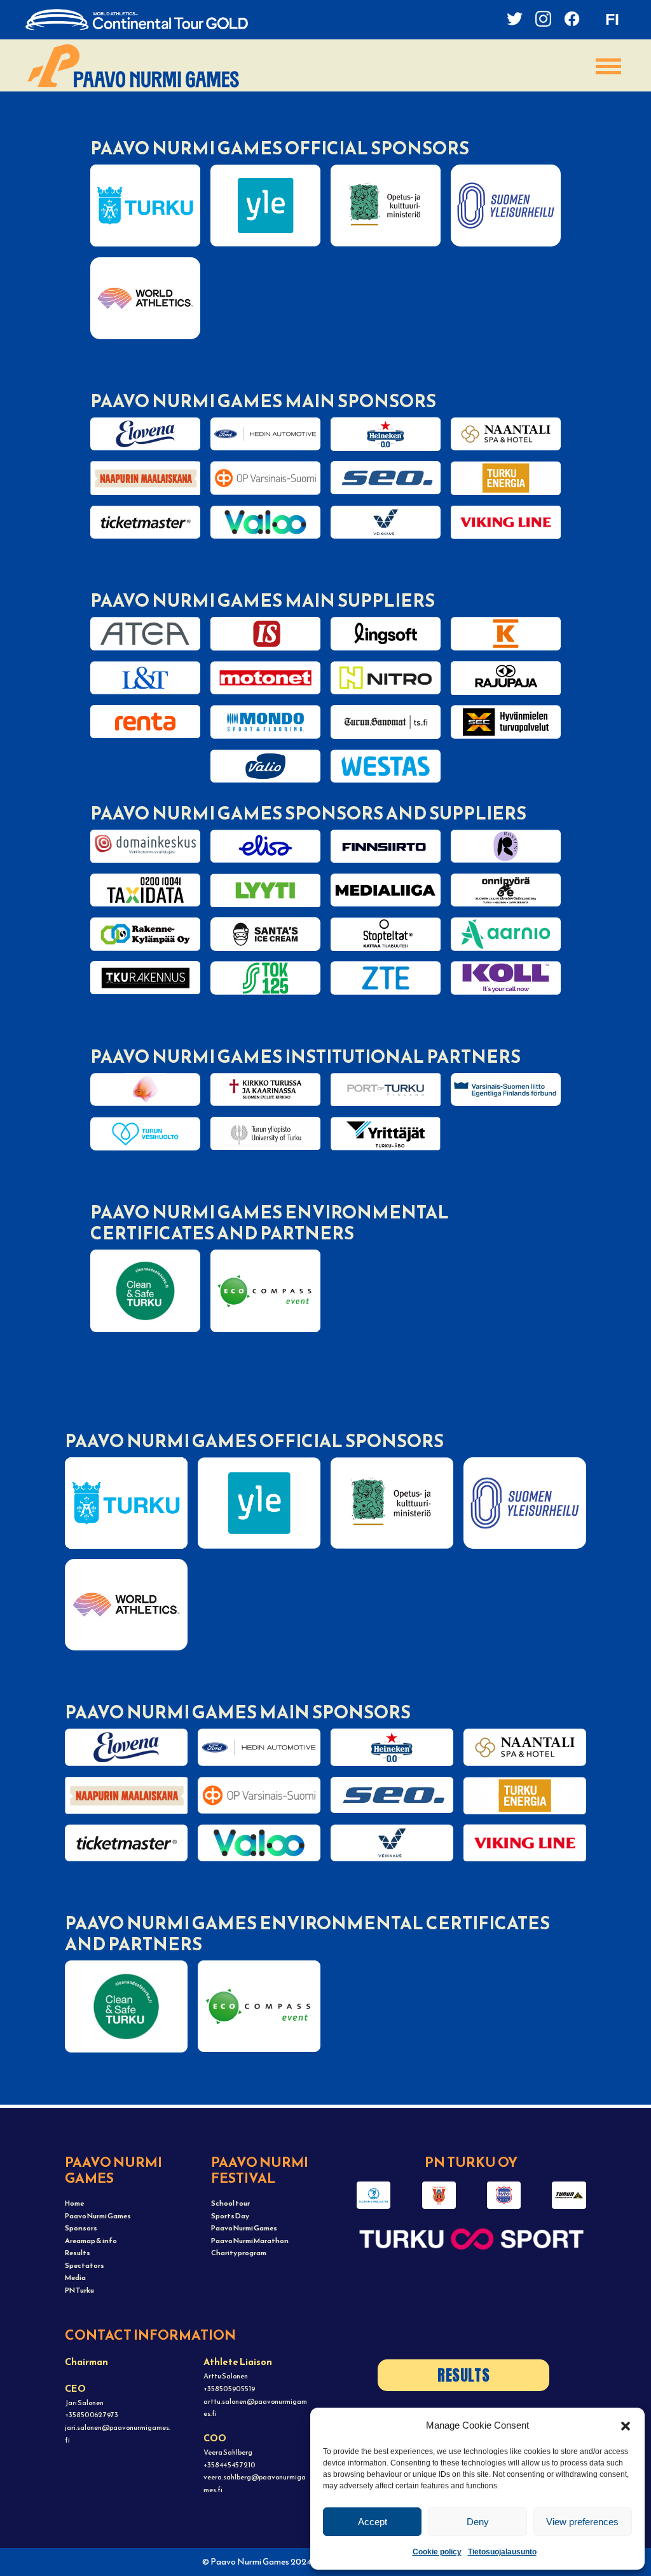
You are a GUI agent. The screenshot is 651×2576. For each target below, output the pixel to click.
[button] (626, 2425)
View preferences (582, 2522)
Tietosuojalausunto (502, 2552)
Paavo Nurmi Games (98, 2216)
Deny (478, 2522)
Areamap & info (91, 2241)
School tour (230, 2203)
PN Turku (79, 2290)
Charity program (239, 2253)
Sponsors (81, 2228)
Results (78, 2253)
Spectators (85, 2265)
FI (612, 19)
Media (75, 2277)
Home (74, 2203)
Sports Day (230, 2216)
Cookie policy (437, 2552)
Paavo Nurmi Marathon (250, 2241)
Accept (373, 2522)
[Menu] (608, 66)
